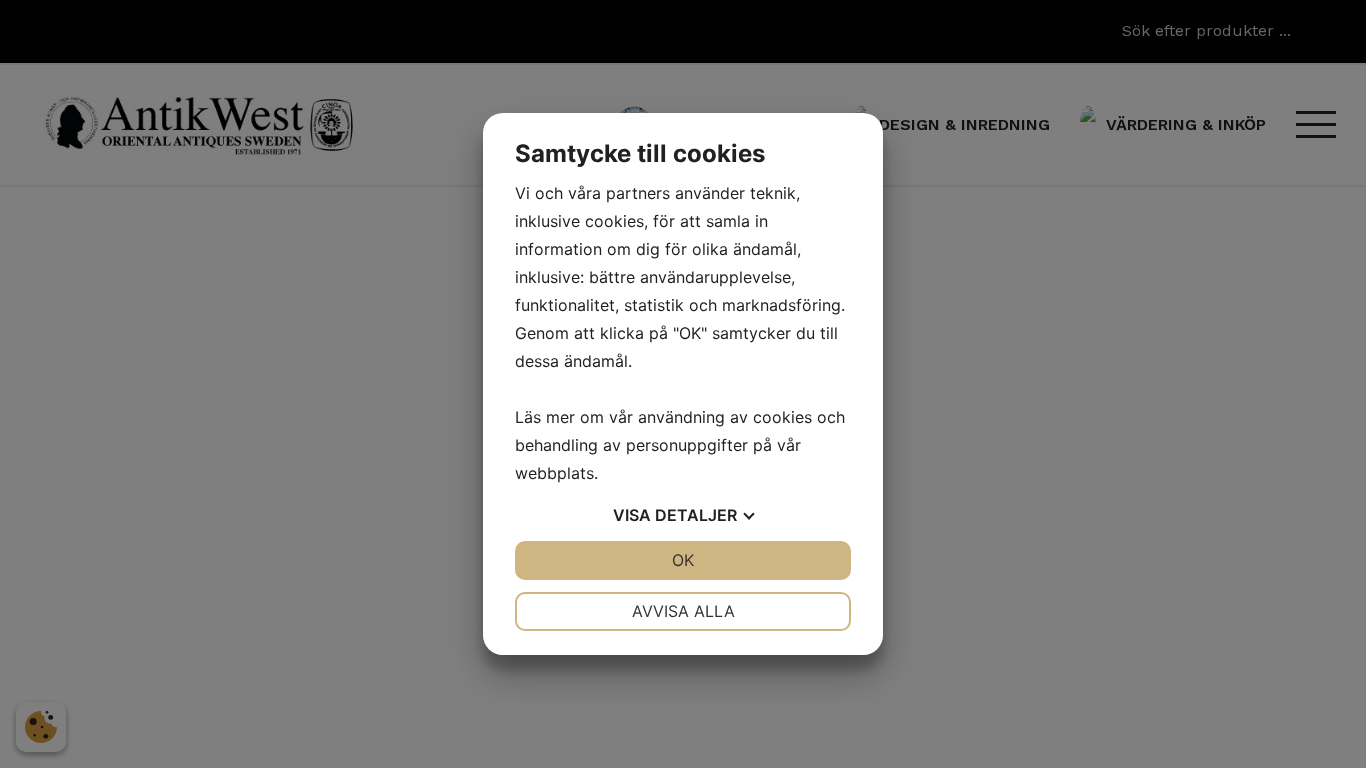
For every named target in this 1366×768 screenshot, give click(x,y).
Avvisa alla (683, 611)
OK (683, 560)
